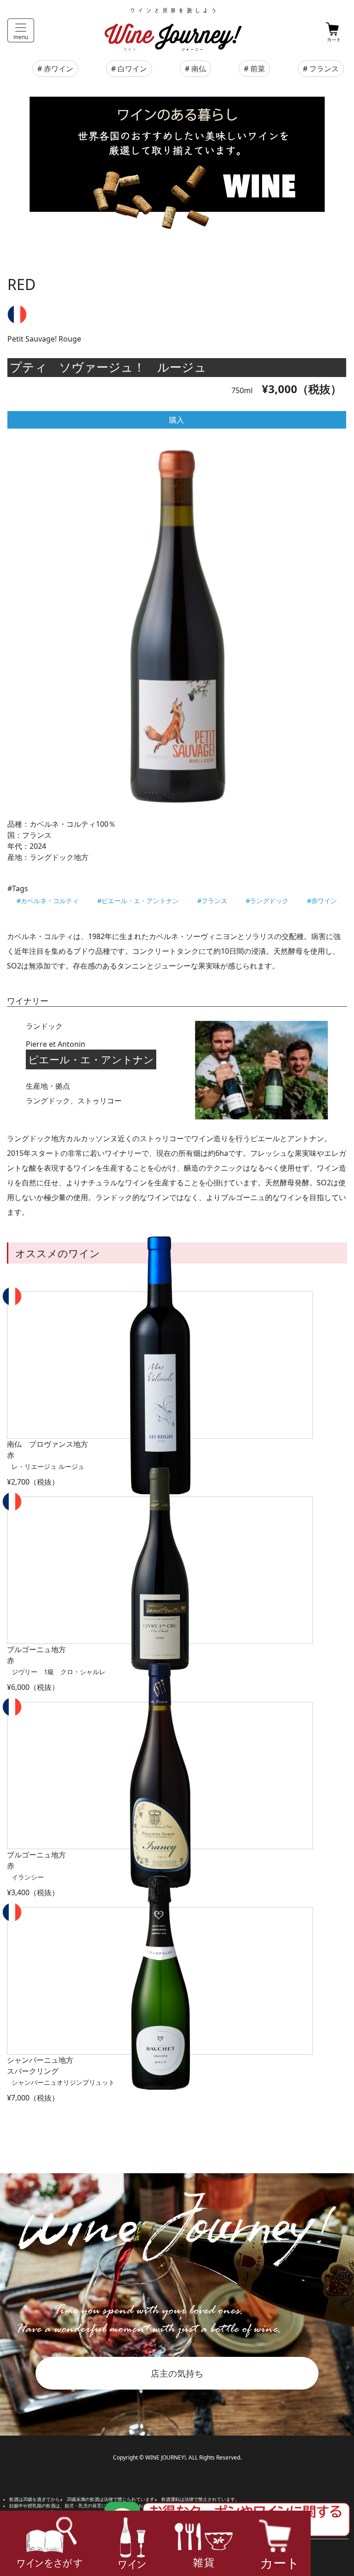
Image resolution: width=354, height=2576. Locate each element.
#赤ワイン (322, 901)
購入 (177, 420)
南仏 (199, 69)
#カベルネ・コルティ (48, 901)
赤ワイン (59, 69)
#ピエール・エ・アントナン (138, 901)
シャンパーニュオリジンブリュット (63, 2082)
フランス (324, 69)
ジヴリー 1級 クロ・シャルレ (59, 1672)
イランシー (28, 1877)
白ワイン (132, 69)
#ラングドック (267, 901)
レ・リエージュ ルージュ (48, 1466)
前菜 (258, 69)
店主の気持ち (177, 2373)
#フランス (212, 901)
